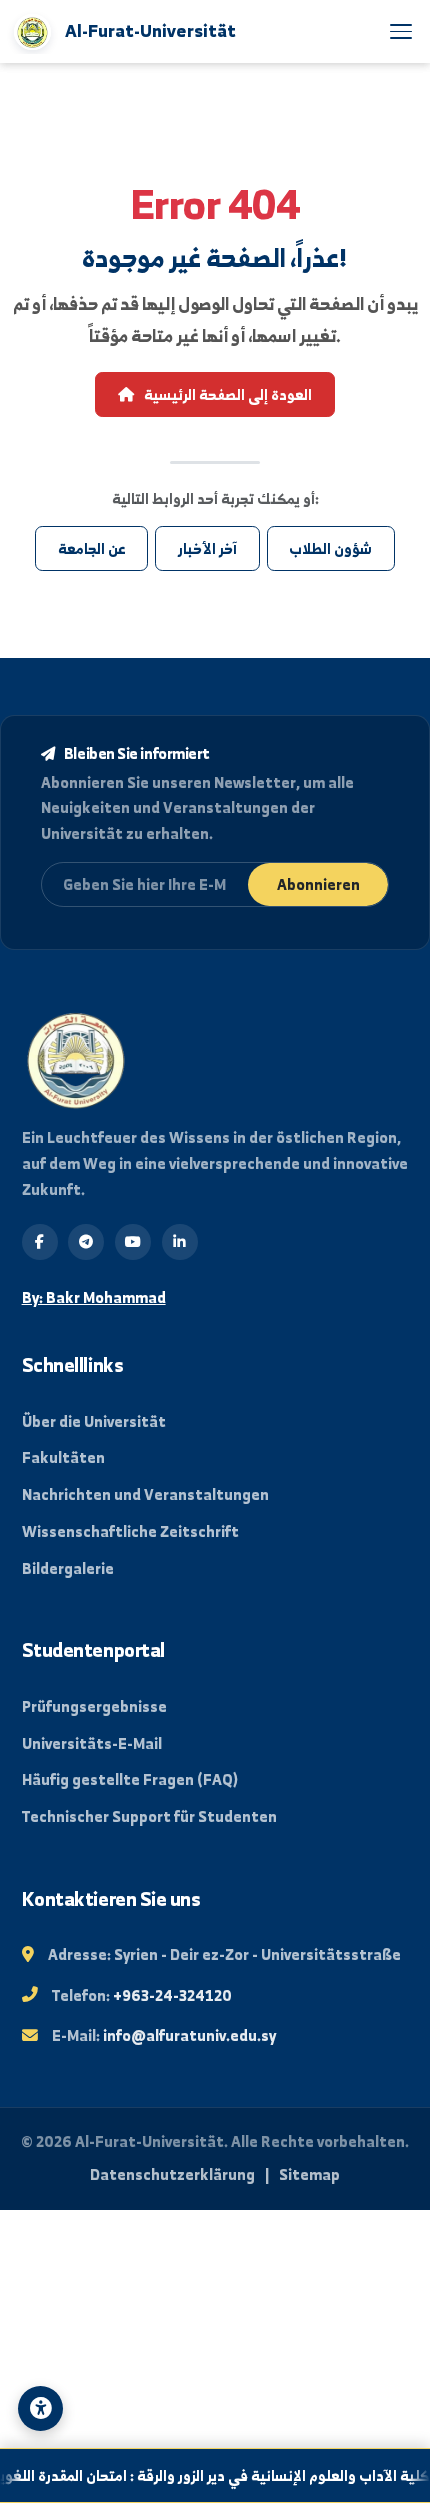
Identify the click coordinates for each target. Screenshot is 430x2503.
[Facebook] (40, 1242)
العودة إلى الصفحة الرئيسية (226, 394)
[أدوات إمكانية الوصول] (40, 2408)
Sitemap (309, 2174)
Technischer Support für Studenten (149, 1816)
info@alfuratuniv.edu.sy (189, 2035)
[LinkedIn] (180, 1242)
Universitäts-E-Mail (92, 1743)
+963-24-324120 (172, 1995)
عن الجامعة (92, 548)
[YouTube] (133, 1242)
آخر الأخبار (207, 548)
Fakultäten (63, 1457)
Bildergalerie (68, 1568)
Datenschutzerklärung (172, 2174)
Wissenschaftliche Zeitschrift (130, 1531)
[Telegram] (86, 1242)
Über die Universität (94, 1421)
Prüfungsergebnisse (94, 1706)
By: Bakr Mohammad (94, 1297)
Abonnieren (318, 884)
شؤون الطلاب (330, 548)
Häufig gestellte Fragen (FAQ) (130, 1779)
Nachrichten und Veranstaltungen (145, 1494)
